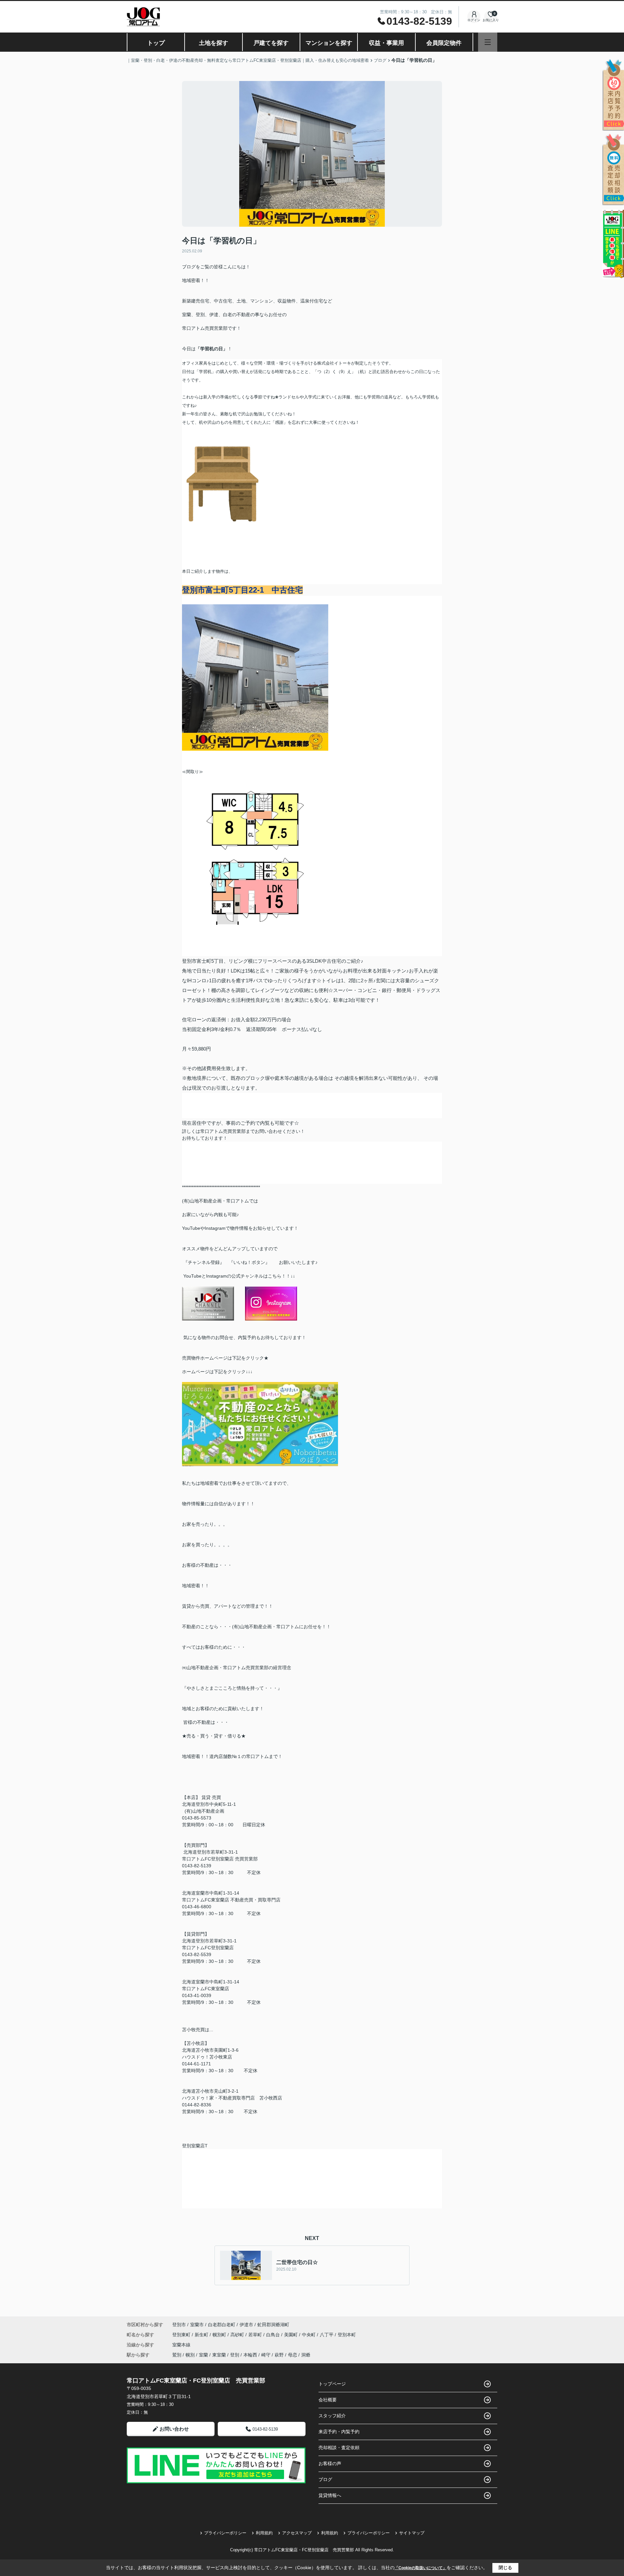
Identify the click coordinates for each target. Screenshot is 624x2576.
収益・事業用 (386, 43)
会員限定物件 (444, 43)
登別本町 (347, 2335)
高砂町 (238, 2335)
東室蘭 (219, 2355)
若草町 (256, 2335)
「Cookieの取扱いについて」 (421, 2568)
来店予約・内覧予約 (339, 2432)
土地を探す (214, 43)
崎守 (266, 2355)
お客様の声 (330, 2463)
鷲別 (177, 2355)
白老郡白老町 (222, 2325)
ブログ (325, 2479)
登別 (235, 2355)
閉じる (505, 2568)
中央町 (309, 2335)
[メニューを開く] (488, 42)
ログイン (474, 20)
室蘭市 (197, 2325)
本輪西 (250, 2355)
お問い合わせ (174, 2429)
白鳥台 (274, 2335)
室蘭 (203, 2355)
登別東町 (182, 2335)
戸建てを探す (271, 43)
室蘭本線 (181, 2345)
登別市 (179, 2325)
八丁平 (327, 2335)
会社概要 (328, 2400)
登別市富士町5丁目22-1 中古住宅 (242, 590)
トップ (156, 43)
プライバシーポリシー (225, 2533)
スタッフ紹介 (332, 2416)
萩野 (279, 2355)
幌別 (190, 2355)
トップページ (332, 2384)
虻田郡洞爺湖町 (273, 2325)
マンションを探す (329, 43)
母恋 (292, 2355)
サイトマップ (412, 2533)
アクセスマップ (297, 2533)
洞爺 (306, 2355)
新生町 (202, 2335)
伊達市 (246, 2325)
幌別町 (220, 2335)
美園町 (292, 2335)
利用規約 (264, 2533)
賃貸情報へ (330, 2495)
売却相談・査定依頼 (339, 2448)
